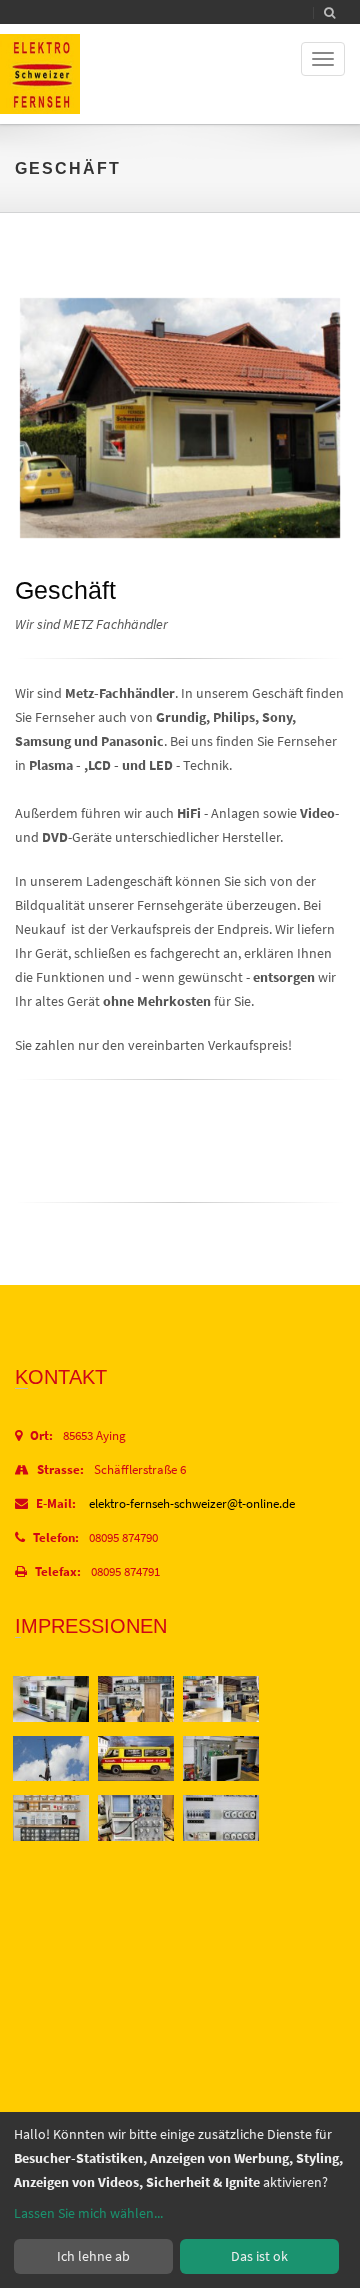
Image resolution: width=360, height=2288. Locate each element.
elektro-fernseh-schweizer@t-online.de (192, 1503)
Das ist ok (259, 2256)
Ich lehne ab (93, 2256)
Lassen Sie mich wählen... (88, 2213)
